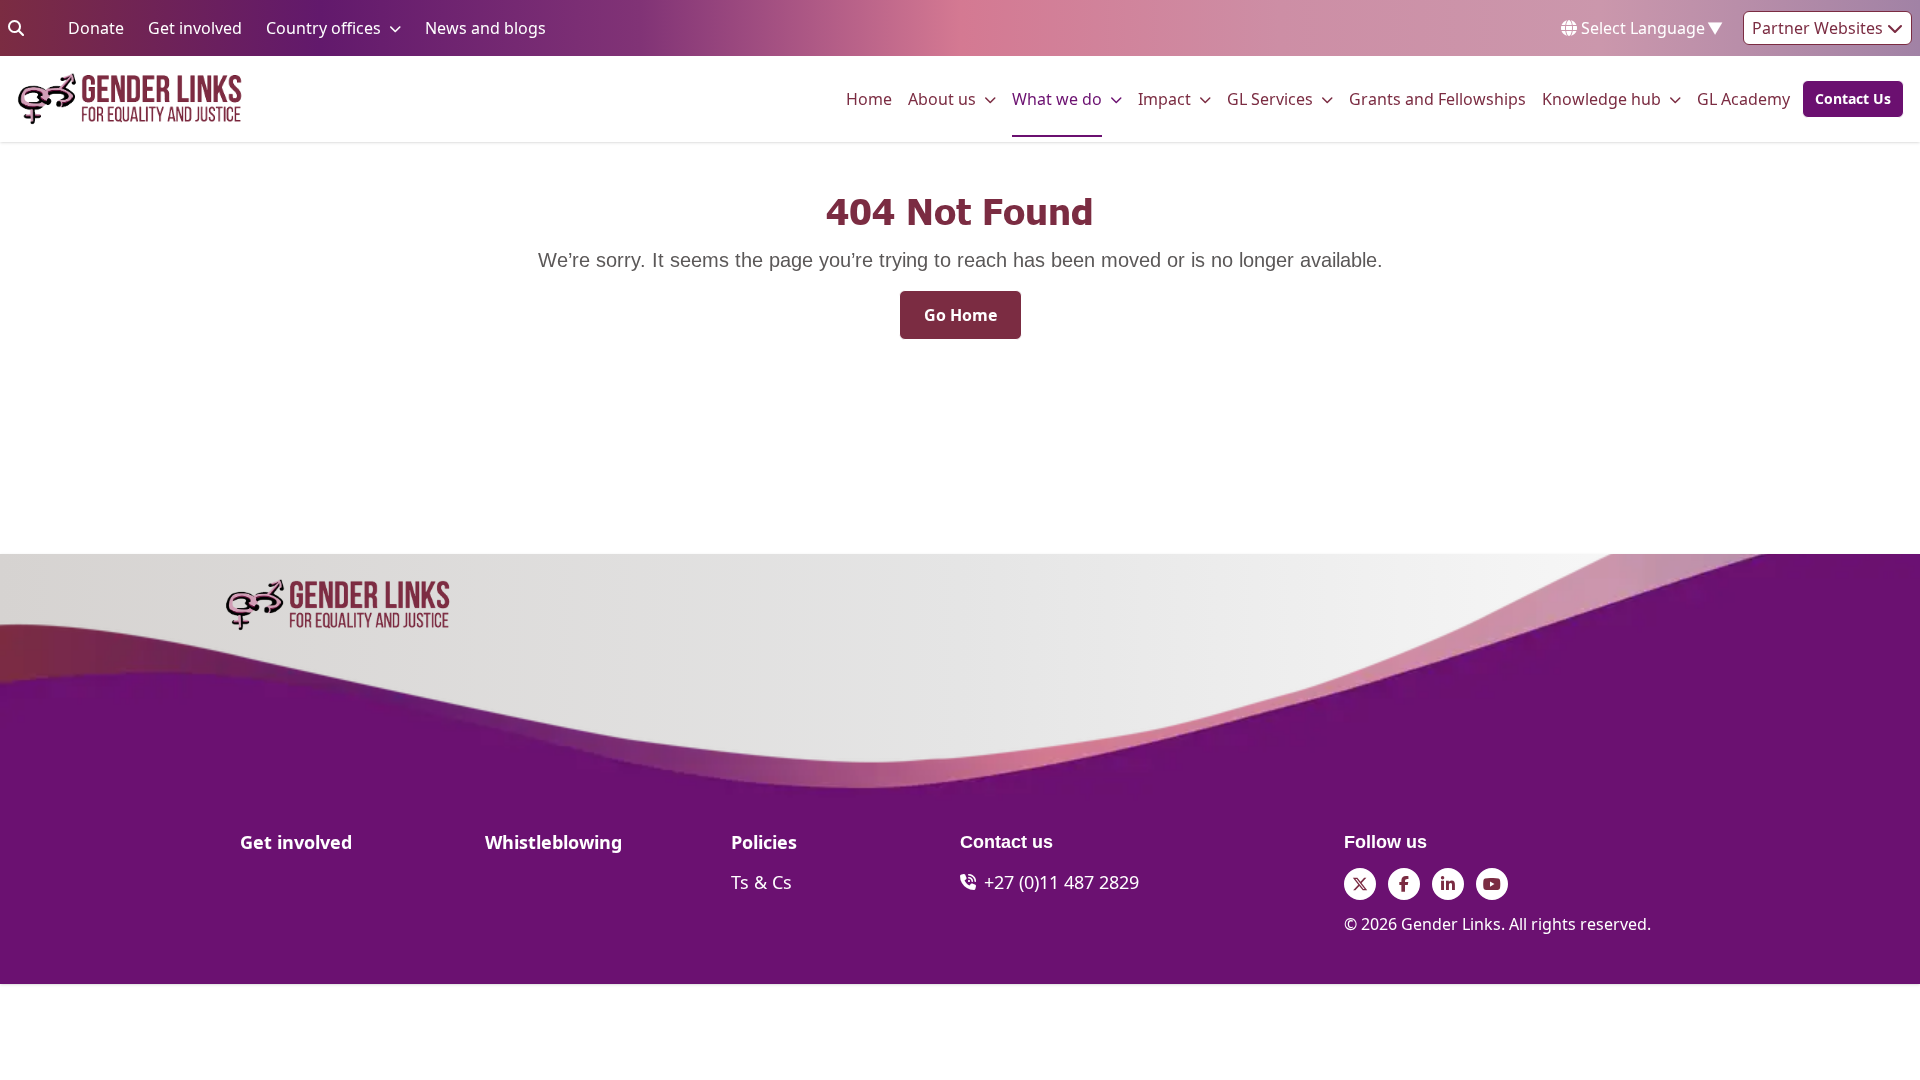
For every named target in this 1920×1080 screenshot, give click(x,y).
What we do (1057, 98)
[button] (1847, 99)
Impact (1164, 98)
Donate (96, 27)
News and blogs (485, 27)
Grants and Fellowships (1437, 98)
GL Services (1270, 98)
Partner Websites (1819, 28)
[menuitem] (869, 99)
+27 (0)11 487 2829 (1061, 882)
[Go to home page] (129, 99)
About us (942, 98)
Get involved (195, 27)
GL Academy (1743, 98)
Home (869, 98)
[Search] (16, 28)
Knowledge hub (1601, 98)
